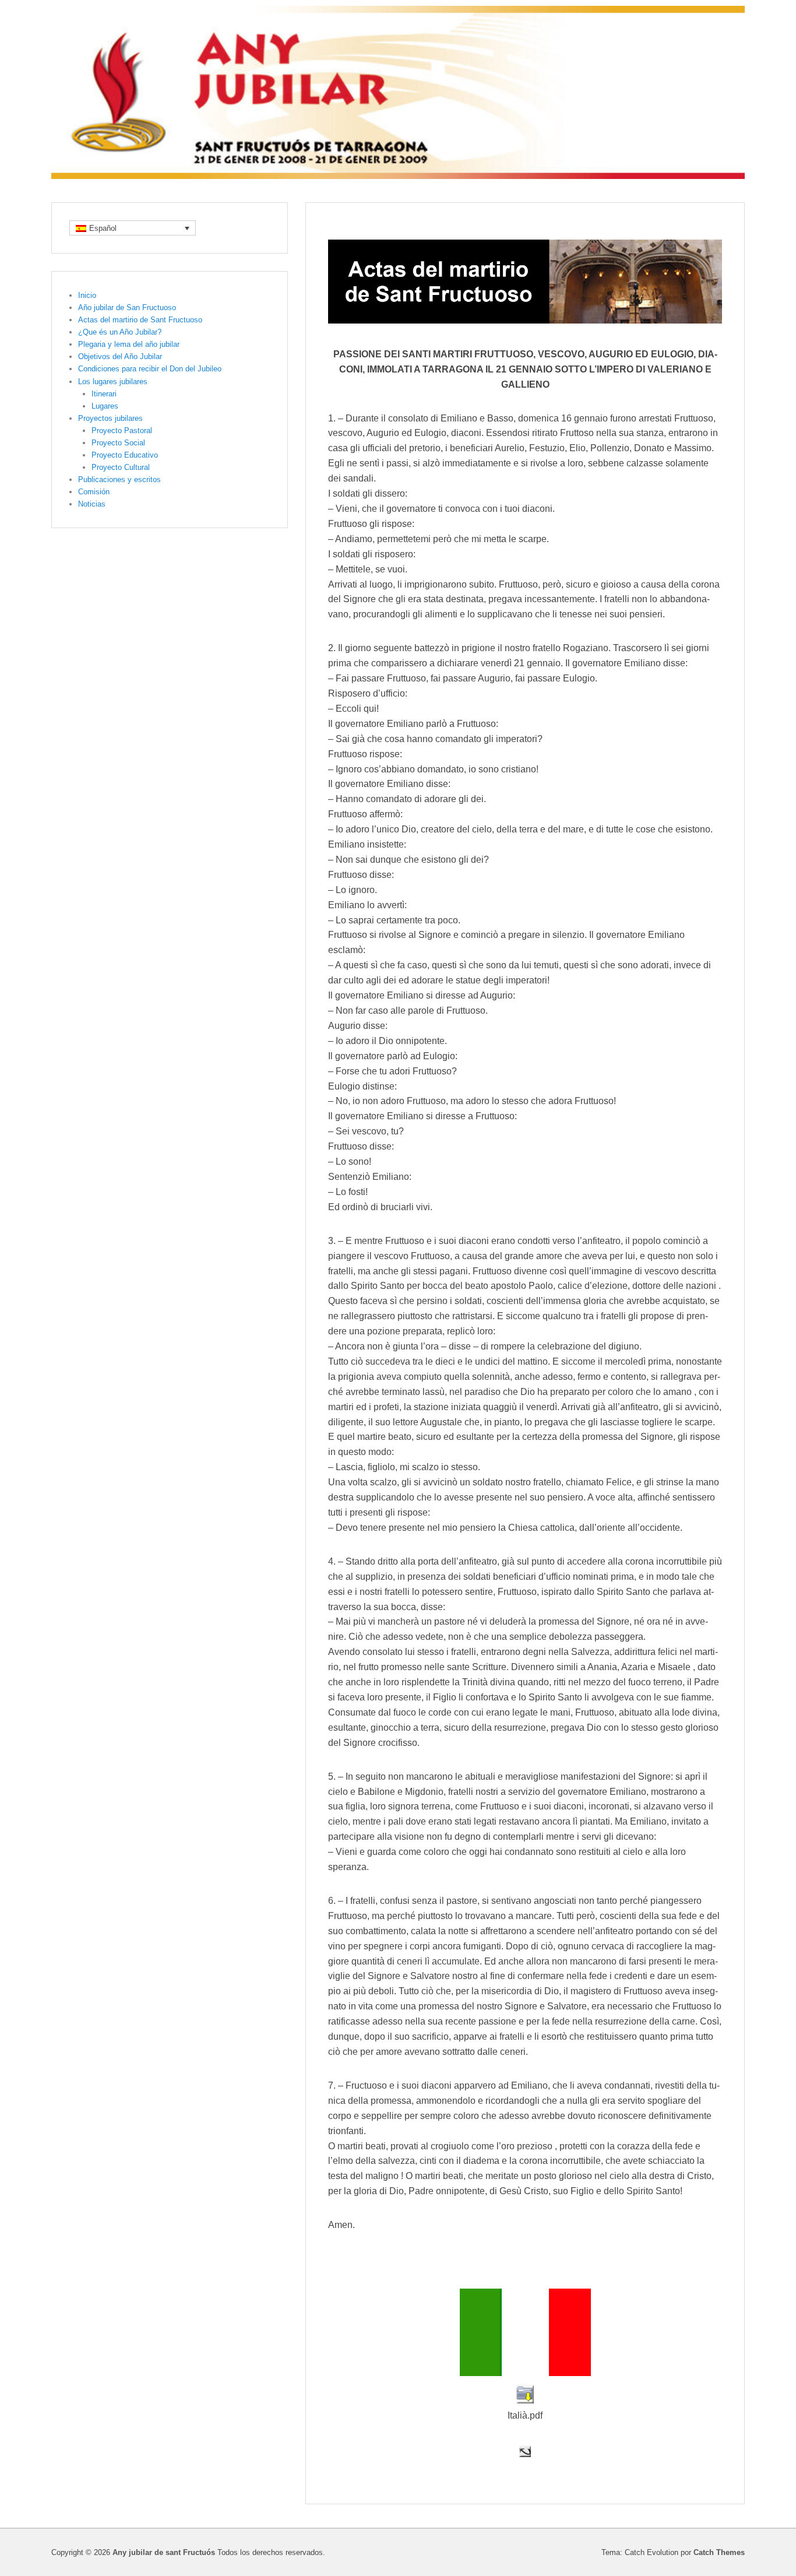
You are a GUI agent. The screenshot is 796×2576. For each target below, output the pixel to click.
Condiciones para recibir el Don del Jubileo (150, 369)
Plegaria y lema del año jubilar (129, 344)
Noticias (92, 504)
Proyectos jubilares (110, 418)
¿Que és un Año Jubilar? (120, 332)
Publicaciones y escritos (119, 479)
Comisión (94, 492)
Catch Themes (719, 2552)
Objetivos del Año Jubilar (120, 356)
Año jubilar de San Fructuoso (127, 307)
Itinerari (104, 394)
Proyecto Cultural (121, 467)
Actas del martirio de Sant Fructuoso (140, 320)
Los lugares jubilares (113, 382)
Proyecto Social (118, 443)
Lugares (105, 406)
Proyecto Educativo (125, 455)
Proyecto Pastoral (122, 430)
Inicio (87, 295)
